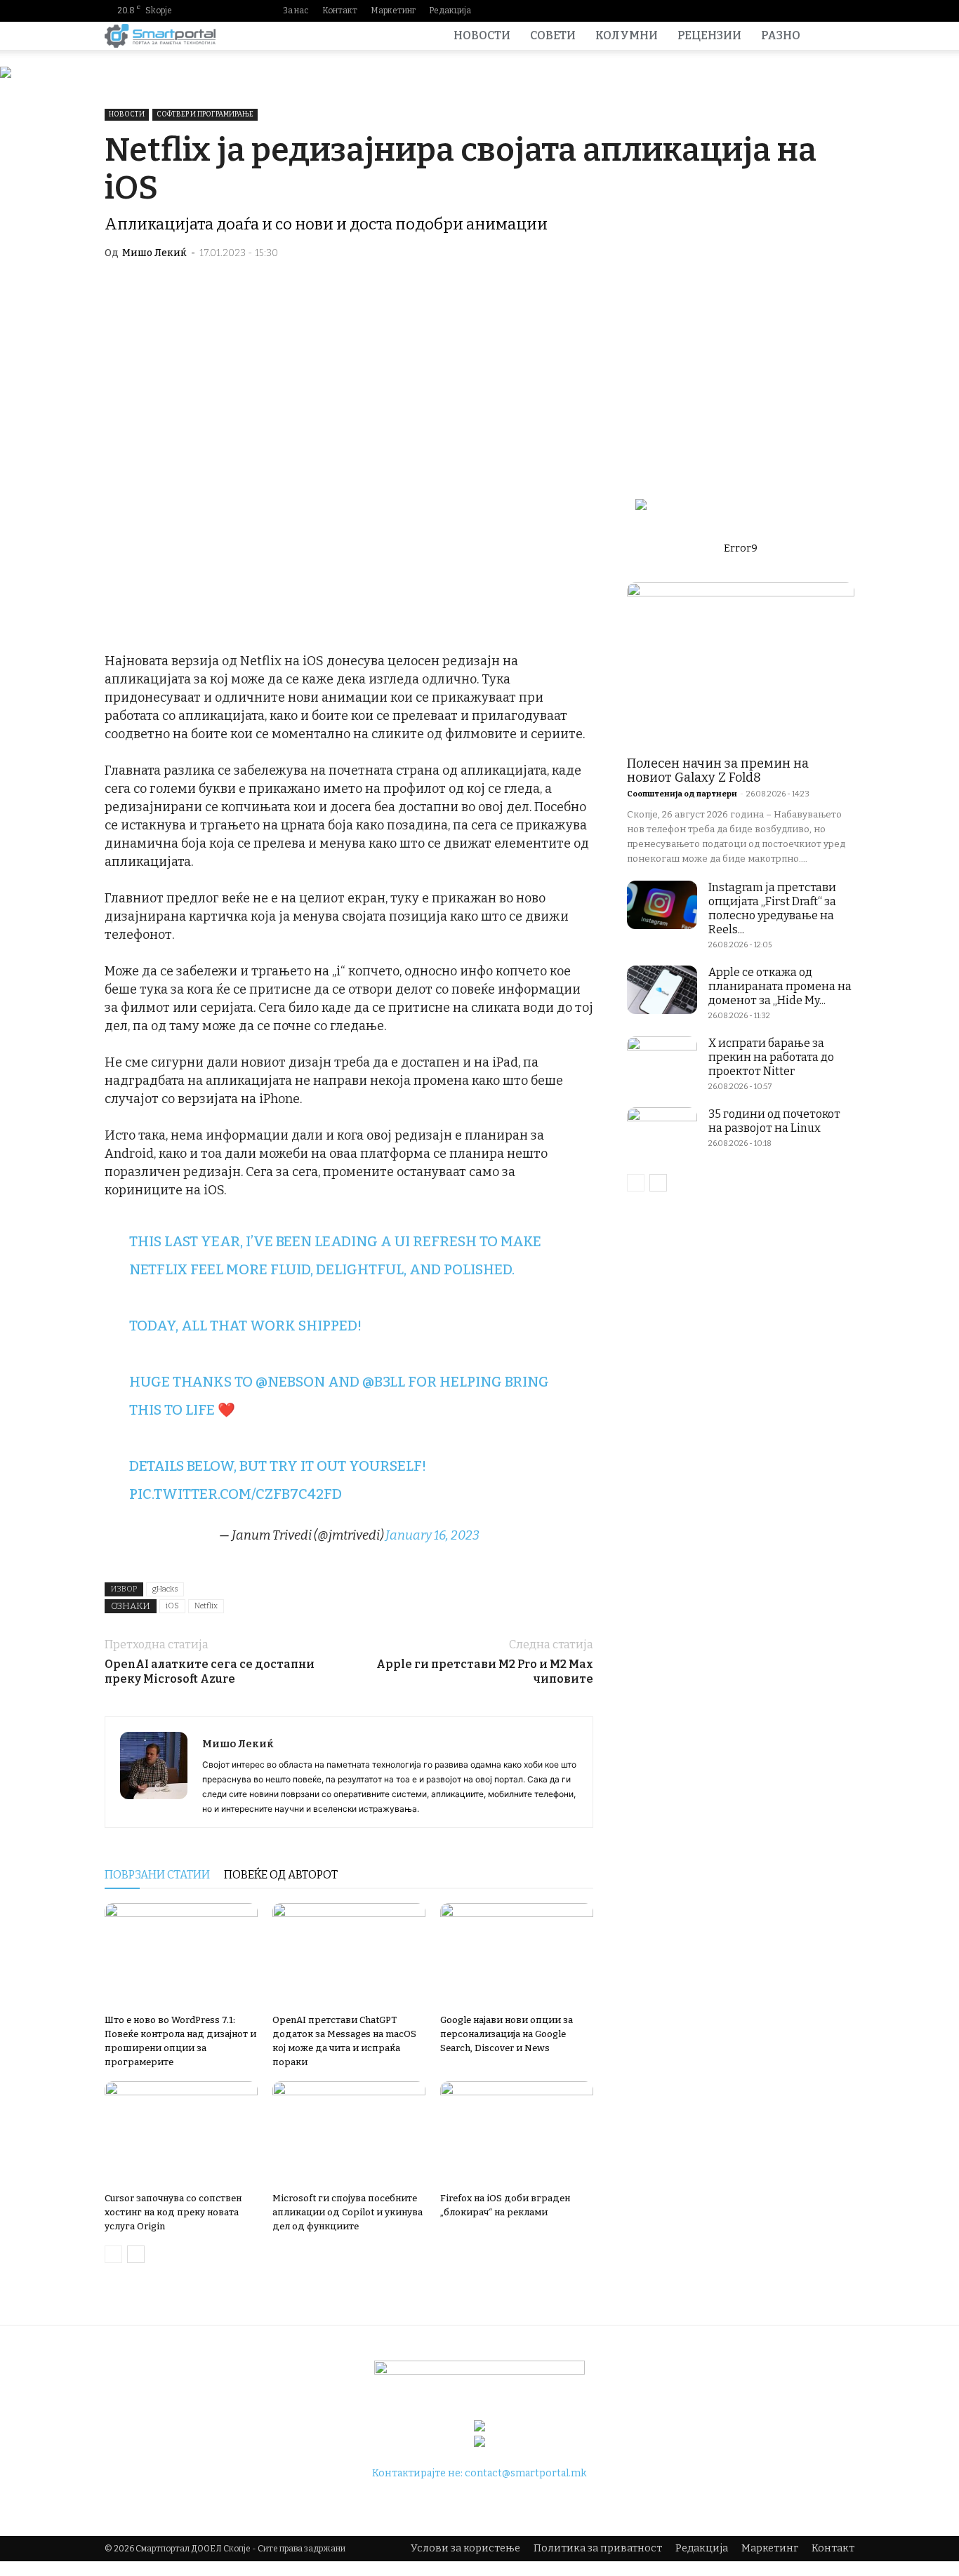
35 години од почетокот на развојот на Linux (774, 1121)
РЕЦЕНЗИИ (709, 35)
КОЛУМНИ (627, 35)
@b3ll (384, 1382)
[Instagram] (776, 11)
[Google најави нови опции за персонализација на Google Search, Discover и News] (517, 1956)
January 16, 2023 (432, 1535)
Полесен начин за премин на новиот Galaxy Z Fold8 (718, 770)
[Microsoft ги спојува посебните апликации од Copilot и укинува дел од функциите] (349, 2134)
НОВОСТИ (482, 35)
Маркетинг (393, 11)
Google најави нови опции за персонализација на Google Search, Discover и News (507, 2034)
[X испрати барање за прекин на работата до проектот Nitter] (662, 1061)
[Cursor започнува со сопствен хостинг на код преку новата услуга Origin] (181, 2134)
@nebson (290, 1382)
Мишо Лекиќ (154, 253)
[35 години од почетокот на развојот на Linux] (662, 1132)
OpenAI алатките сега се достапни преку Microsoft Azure (210, 1671)
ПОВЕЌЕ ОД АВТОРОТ (281, 1875)
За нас (296, 11)
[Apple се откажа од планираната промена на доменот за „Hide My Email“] (662, 990)
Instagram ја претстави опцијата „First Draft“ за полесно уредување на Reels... (772, 908)
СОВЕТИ (553, 35)
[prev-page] (113, 2254)
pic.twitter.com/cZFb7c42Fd (236, 1494)
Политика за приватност (598, 2548)
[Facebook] (754, 11)
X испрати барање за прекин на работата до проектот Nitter (771, 1057)
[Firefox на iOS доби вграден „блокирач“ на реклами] (517, 2134)
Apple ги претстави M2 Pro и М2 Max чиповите (485, 1671)
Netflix (206, 1606)
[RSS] (821, 11)
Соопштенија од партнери (682, 794)
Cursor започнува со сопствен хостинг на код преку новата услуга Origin (173, 2212)
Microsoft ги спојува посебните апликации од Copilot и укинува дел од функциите (348, 2212)
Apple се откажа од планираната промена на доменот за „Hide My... (780, 986)
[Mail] (799, 11)
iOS (172, 1606)
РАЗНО (781, 35)
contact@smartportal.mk (525, 2473)
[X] (844, 11)
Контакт (340, 11)
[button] (838, 37)
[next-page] (136, 2254)
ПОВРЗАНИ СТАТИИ (157, 1875)
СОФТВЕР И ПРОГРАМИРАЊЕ (205, 114)
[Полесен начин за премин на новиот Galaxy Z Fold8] (741, 665)
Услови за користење (465, 2548)
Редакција (450, 11)
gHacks (165, 1589)
